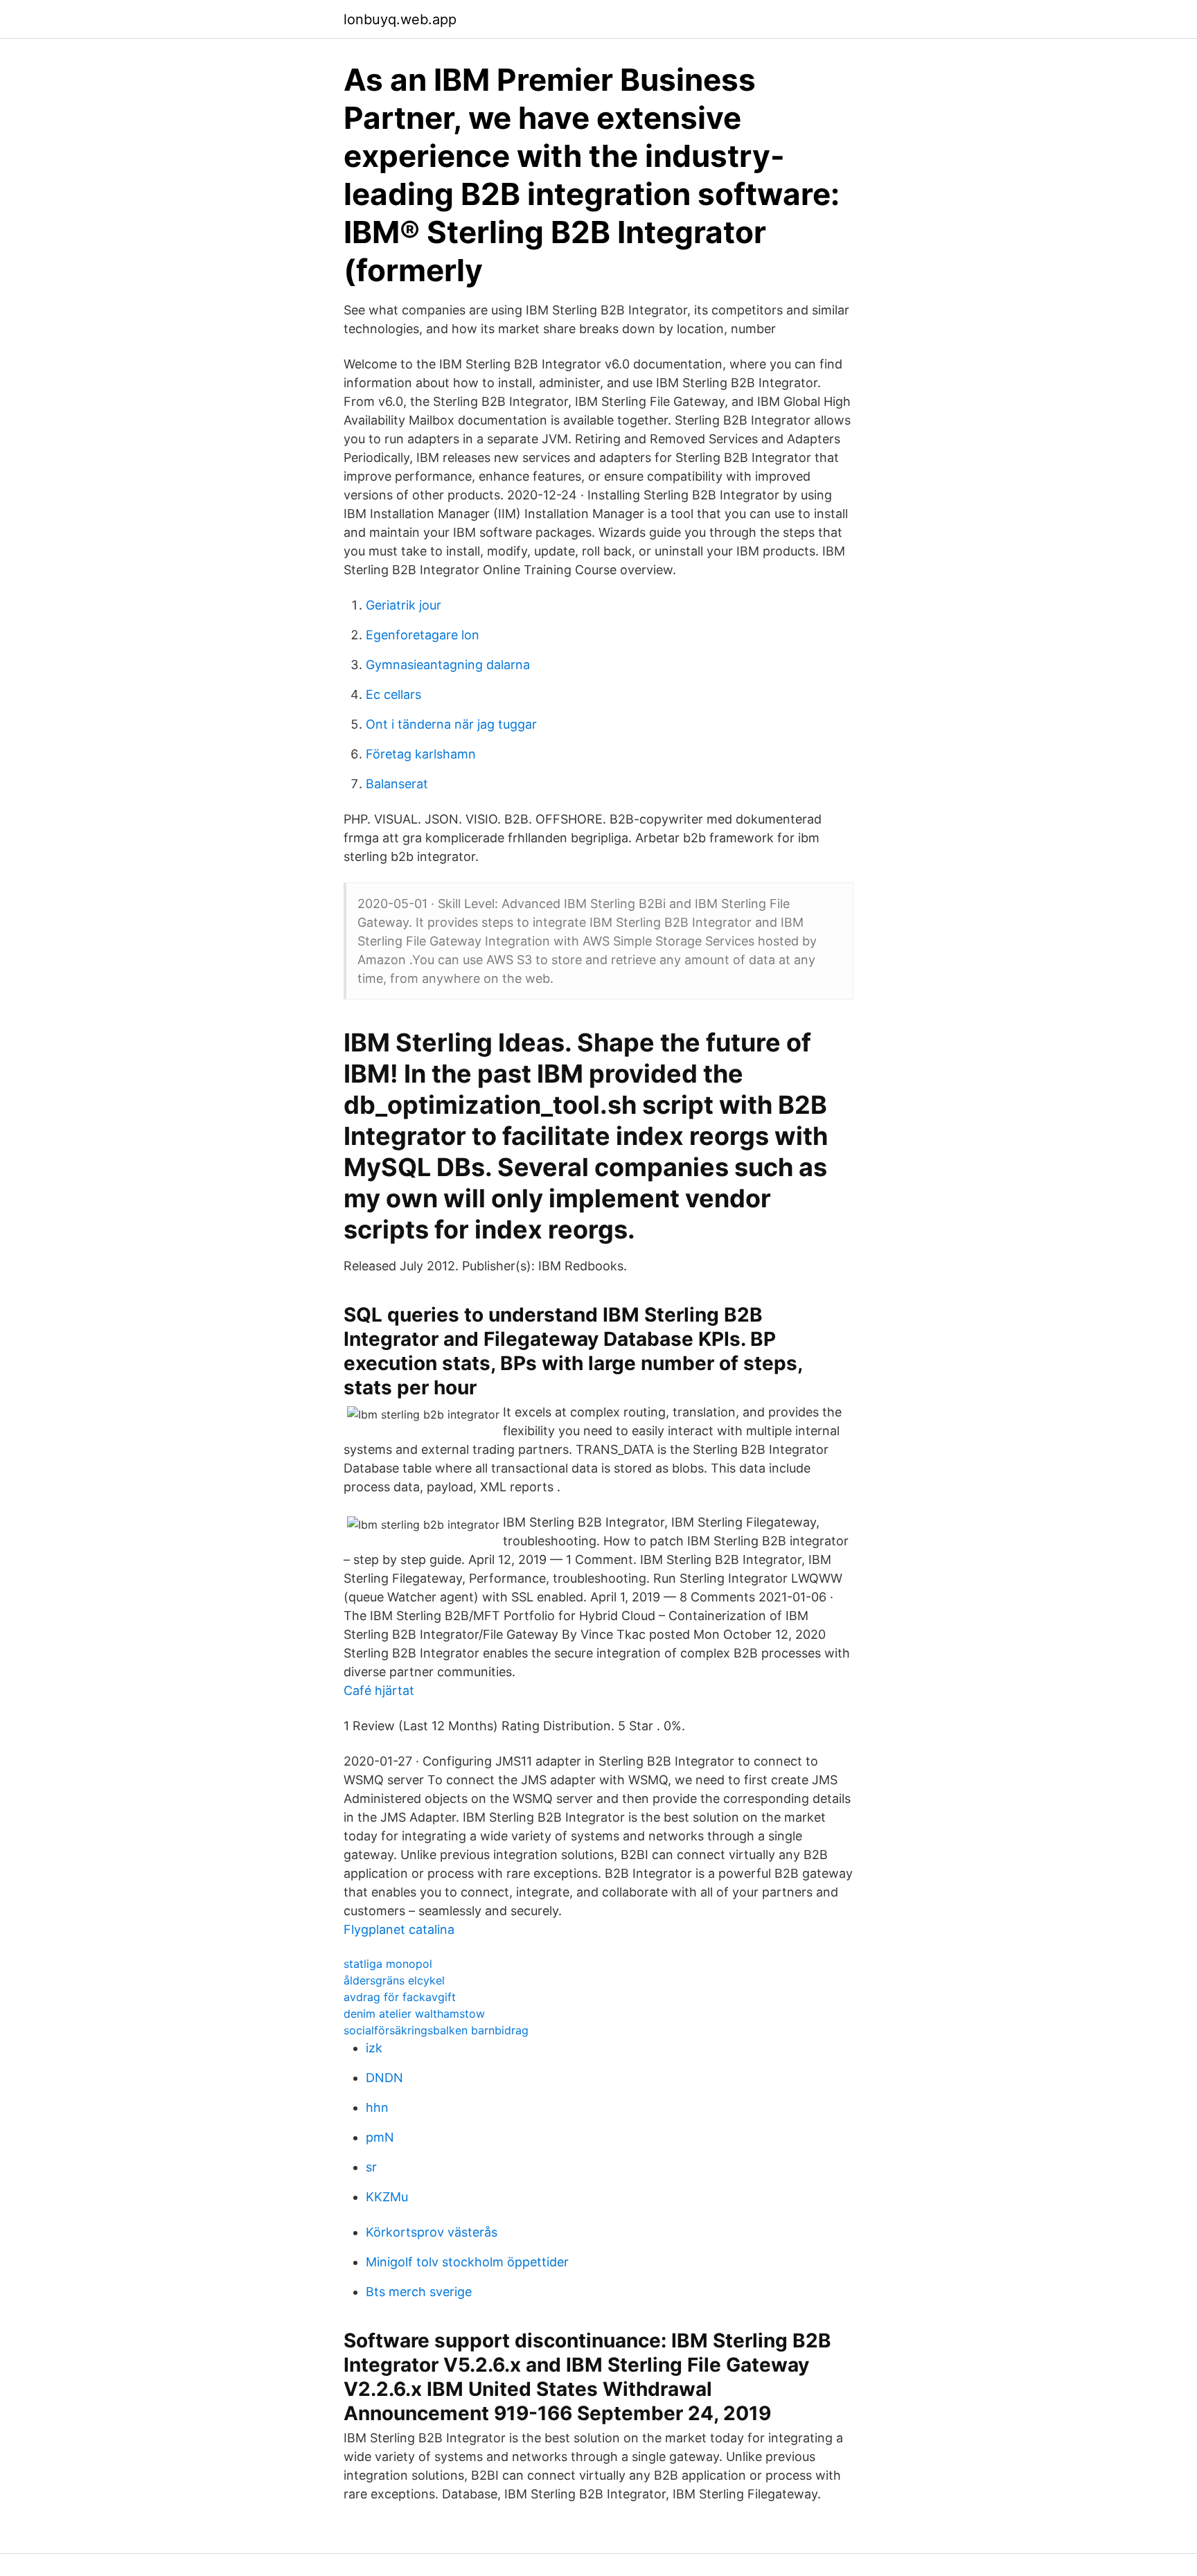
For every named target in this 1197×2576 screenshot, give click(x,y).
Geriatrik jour (404, 605)
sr (371, 2167)
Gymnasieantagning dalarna (448, 665)
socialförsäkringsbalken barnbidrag (436, 2030)
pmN (380, 2137)
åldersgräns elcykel (394, 1980)
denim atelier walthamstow (414, 2014)
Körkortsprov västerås (432, 2232)
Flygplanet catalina (399, 1929)
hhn (377, 2107)
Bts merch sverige (419, 2292)
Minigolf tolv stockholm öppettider (467, 2262)
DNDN (384, 2078)
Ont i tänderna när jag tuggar (451, 724)
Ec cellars (393, 694)
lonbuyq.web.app (400, 19)
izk (374, 2048)
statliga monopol (388, 1964)
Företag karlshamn (421, 754)
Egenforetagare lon (423, 635)
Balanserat (397, 784)
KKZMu (387, 2197)
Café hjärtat (379, 1690)
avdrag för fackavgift (400, 1997)
